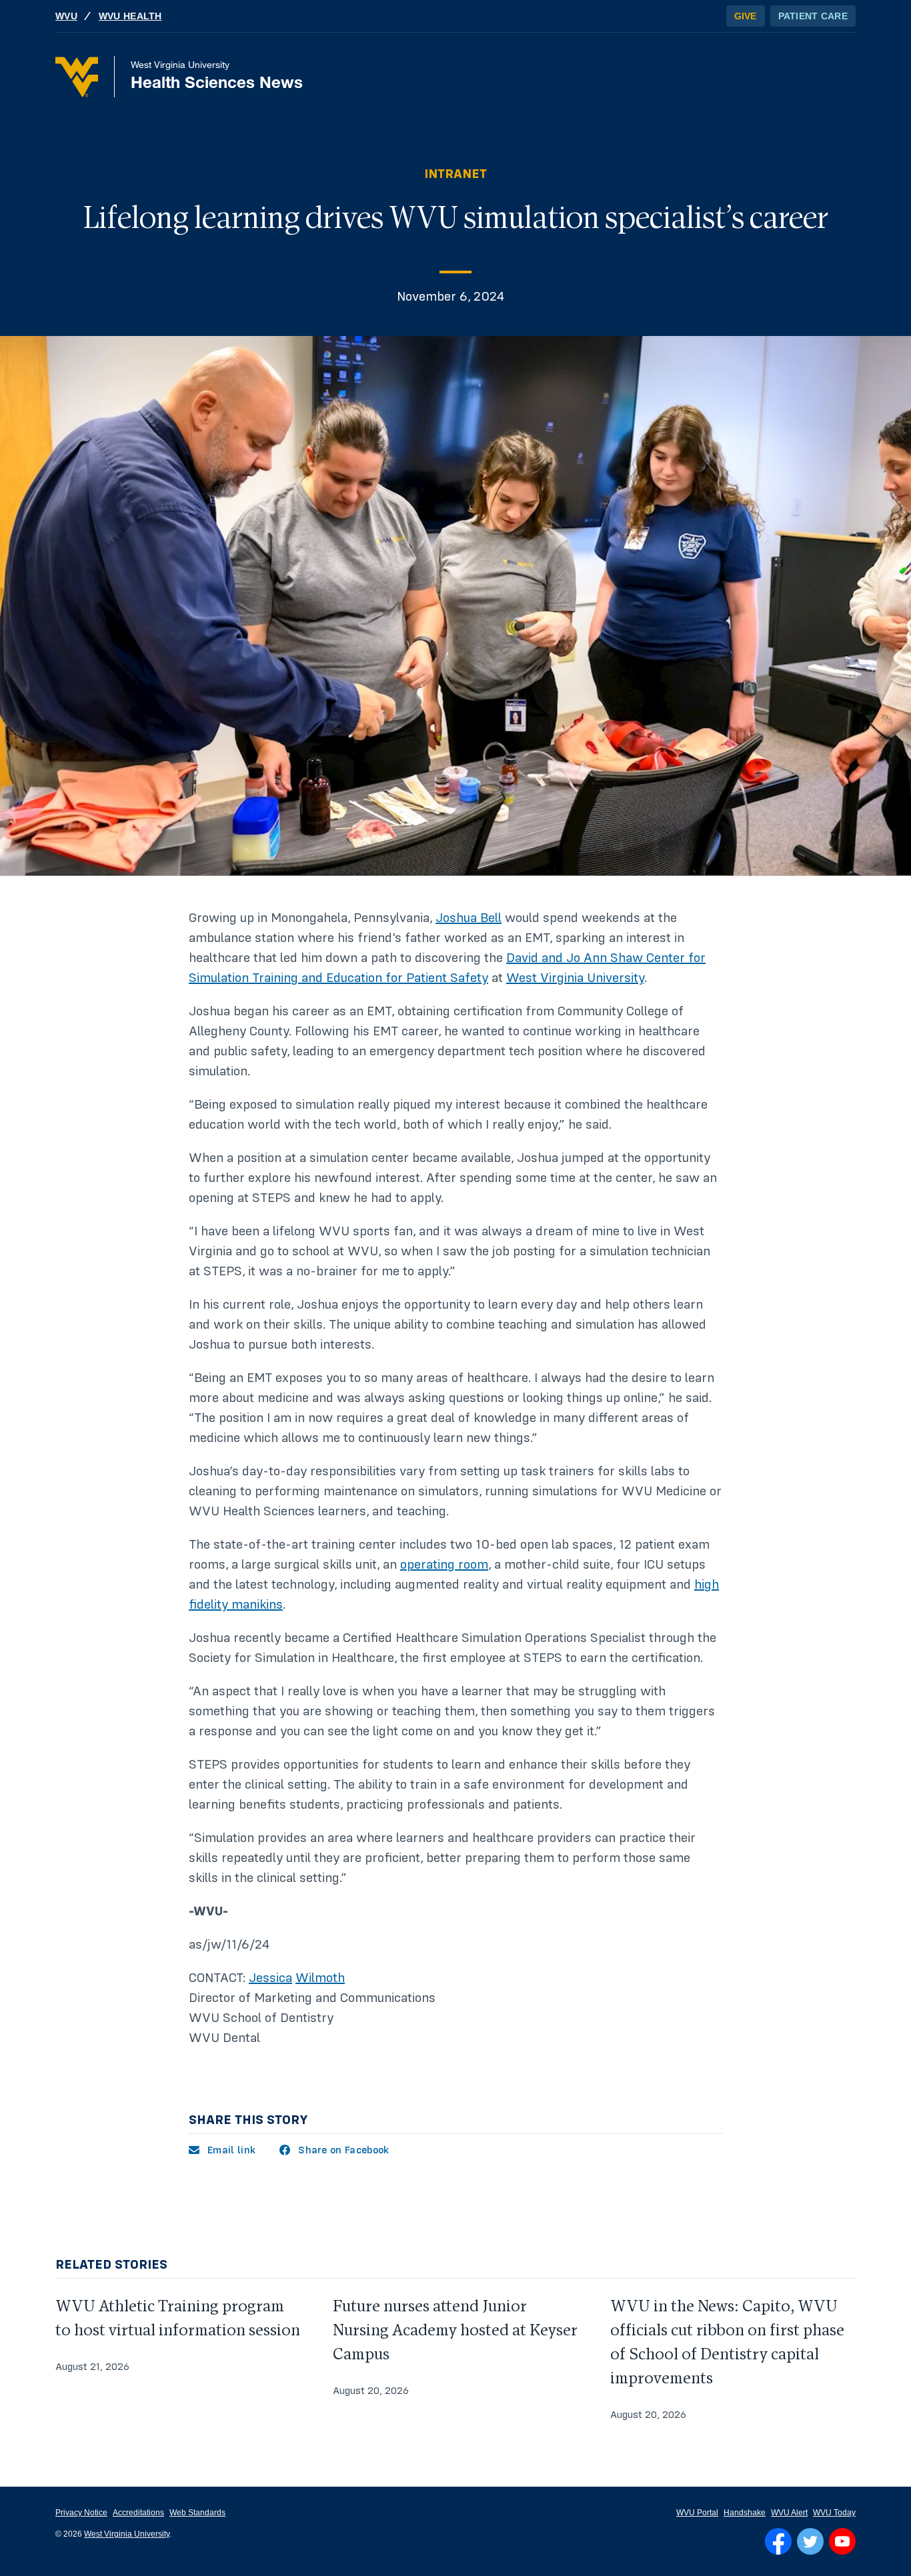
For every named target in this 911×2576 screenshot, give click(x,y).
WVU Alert (789, 2513)
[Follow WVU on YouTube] (842, 2541)
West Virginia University (575, 978)
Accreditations (138, 2513)
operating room (444, 1565)
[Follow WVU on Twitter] (810, 2541)
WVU (66, 16)
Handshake (745, 2513)
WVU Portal (697, 2513)
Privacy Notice (81, 2513)
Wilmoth (320, 1978)
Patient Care (813, 16)
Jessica (270, 1978)
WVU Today (834, 2513)
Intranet (455, 174)
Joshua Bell (469, 918)
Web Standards (197, 2513)
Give (746, 16)
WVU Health (130, 16)
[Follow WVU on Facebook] (778, 2541)
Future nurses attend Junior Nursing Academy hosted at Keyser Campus (455, 2330)
